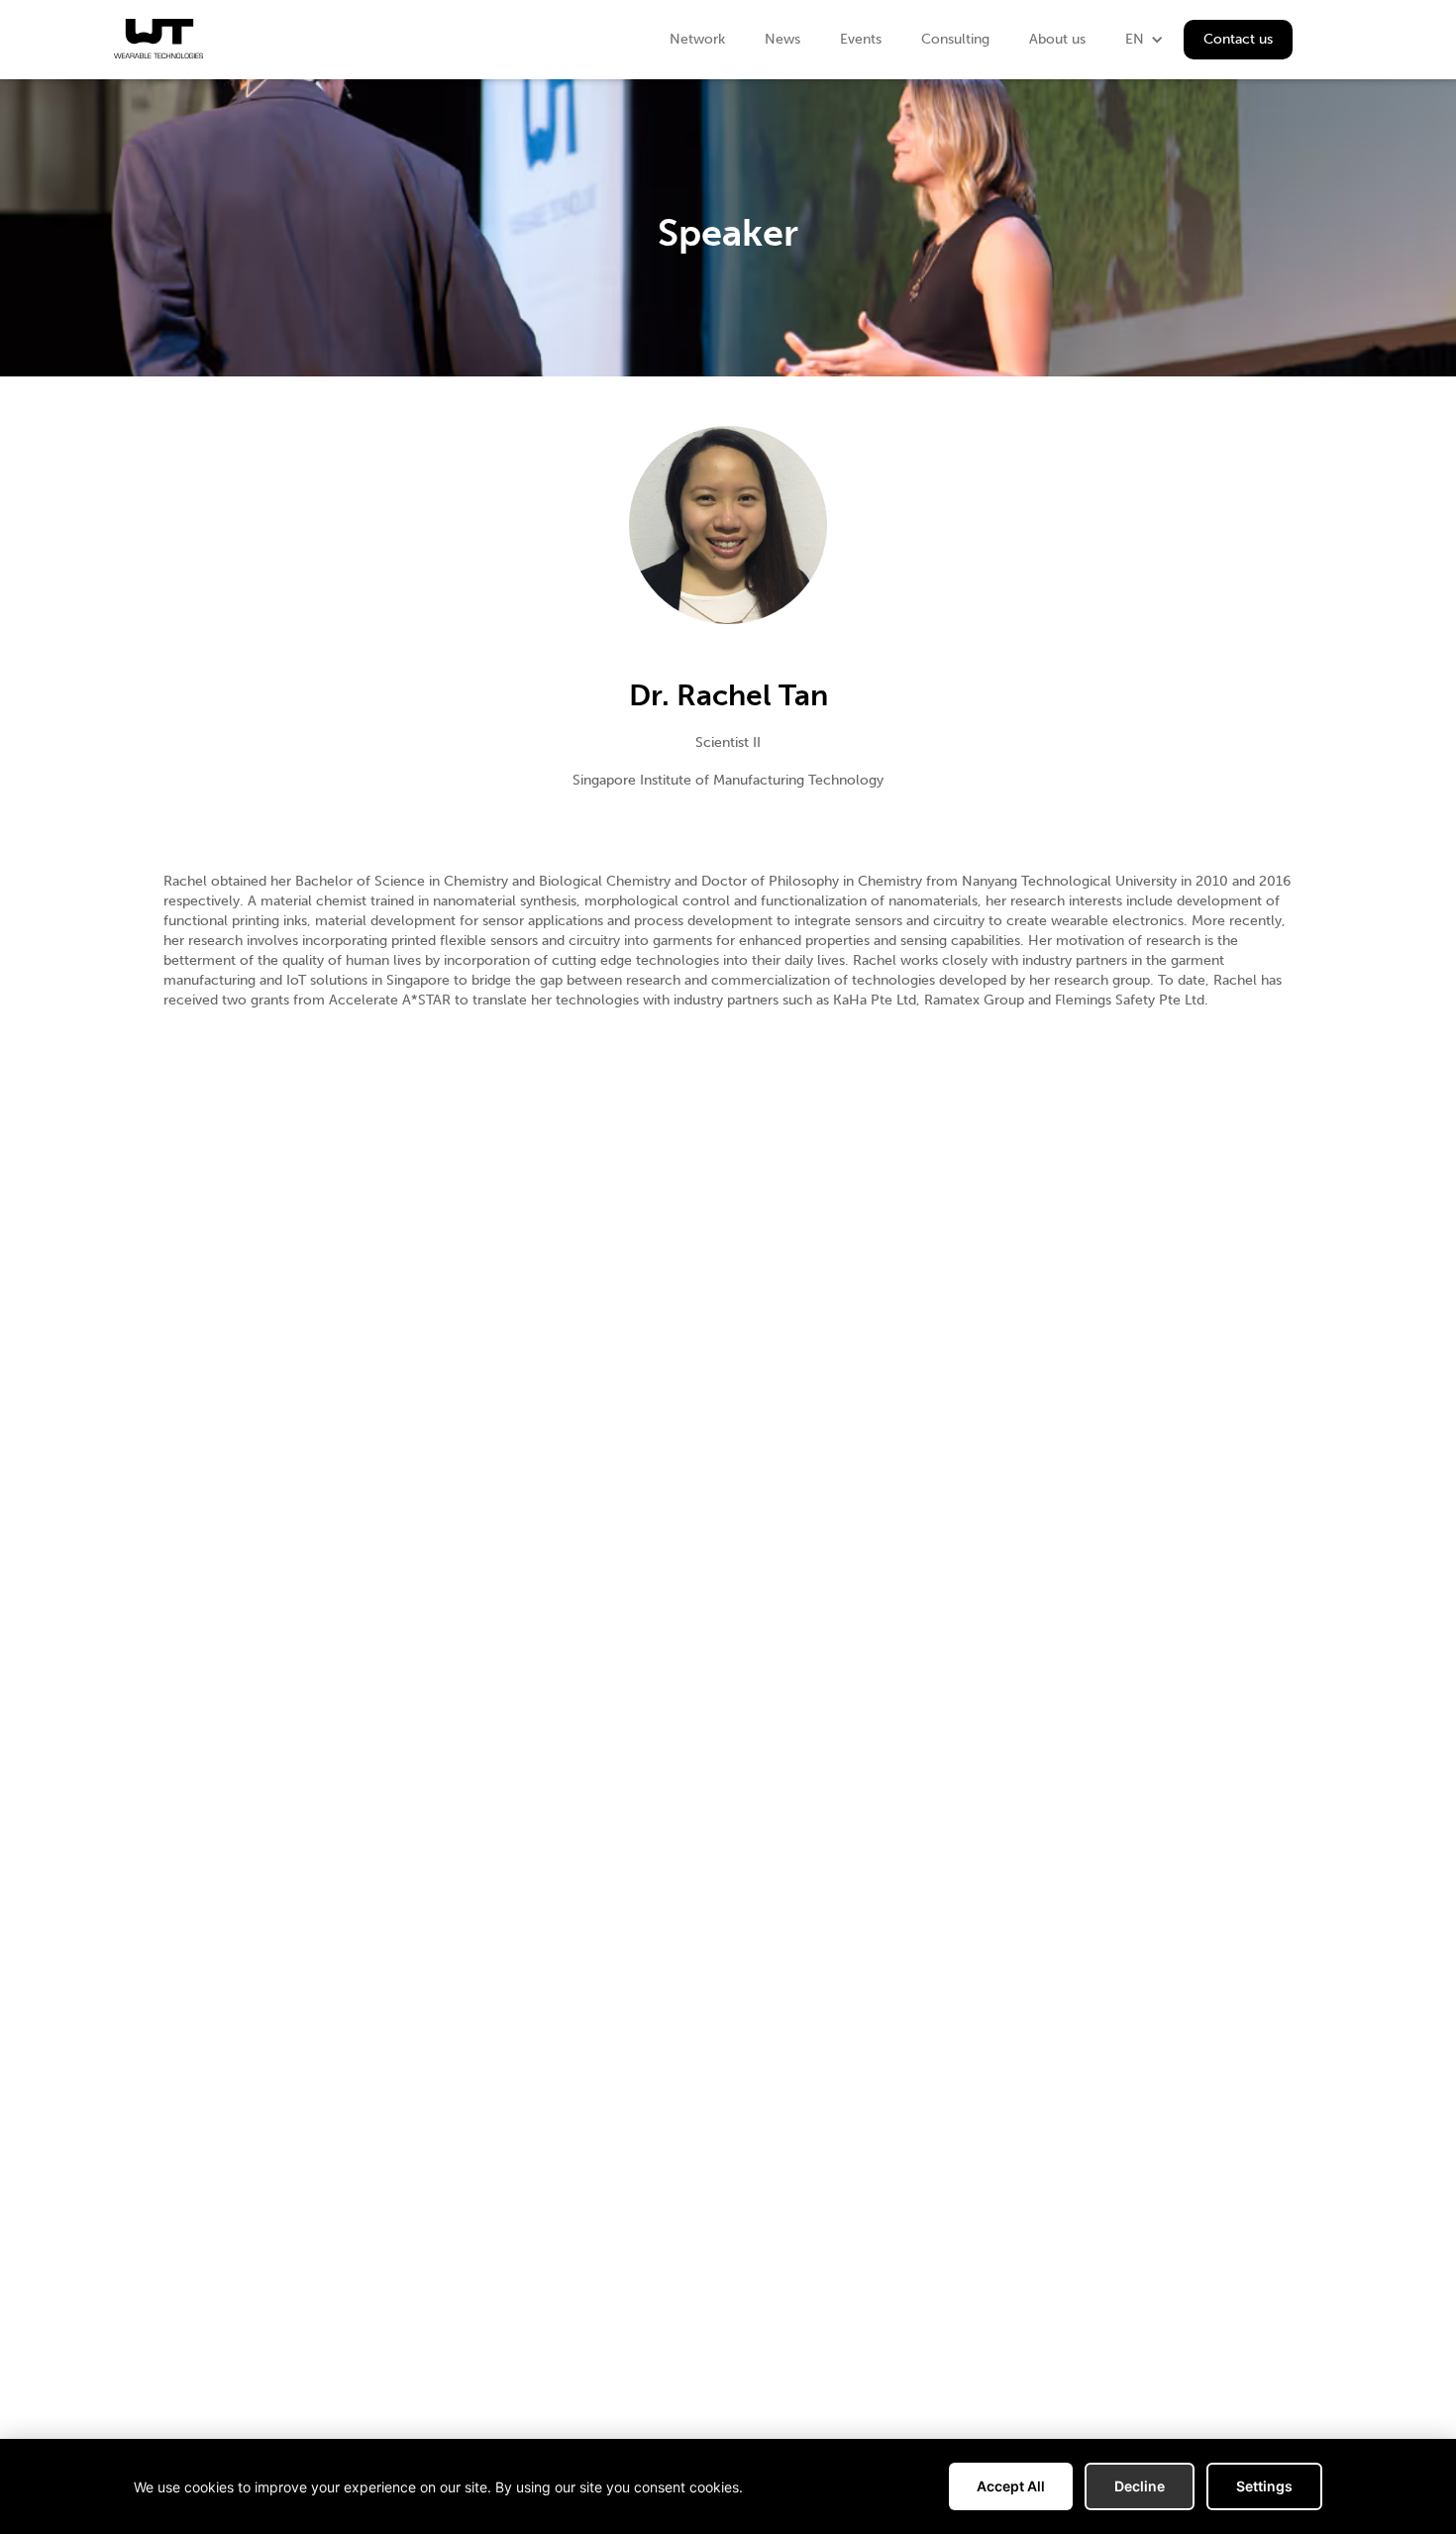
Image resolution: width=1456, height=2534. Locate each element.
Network (697, 39)
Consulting (955, 39)
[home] (158, 39)
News (782, 39)
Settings (1264, 2486)
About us (1057, 39)
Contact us (1238, 39)
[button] (1144, 40)
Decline (1140, 2486)
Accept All (1011, 2486)
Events (861, 39)
